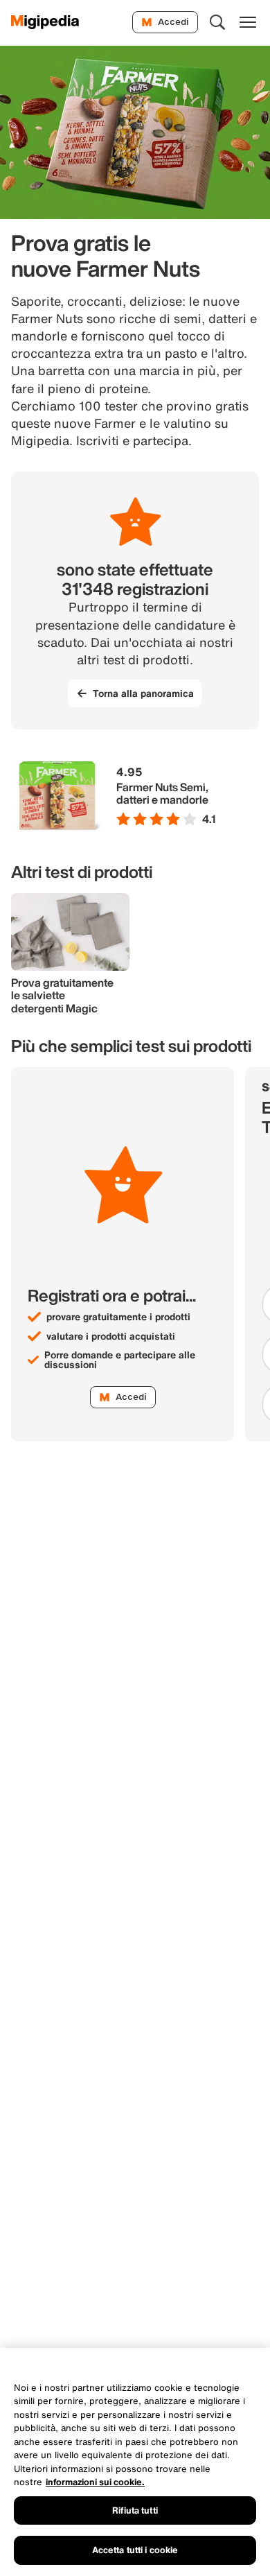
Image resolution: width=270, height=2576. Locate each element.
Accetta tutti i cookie (135, 2550)
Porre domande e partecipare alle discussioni (120, 1360)
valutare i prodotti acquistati (111, 1336)
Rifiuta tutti (135, 2510)
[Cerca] (217, 22)
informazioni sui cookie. (95, 2482)
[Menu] (248, 22)
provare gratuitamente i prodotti (118, 1317)
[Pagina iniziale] (45, 22)
